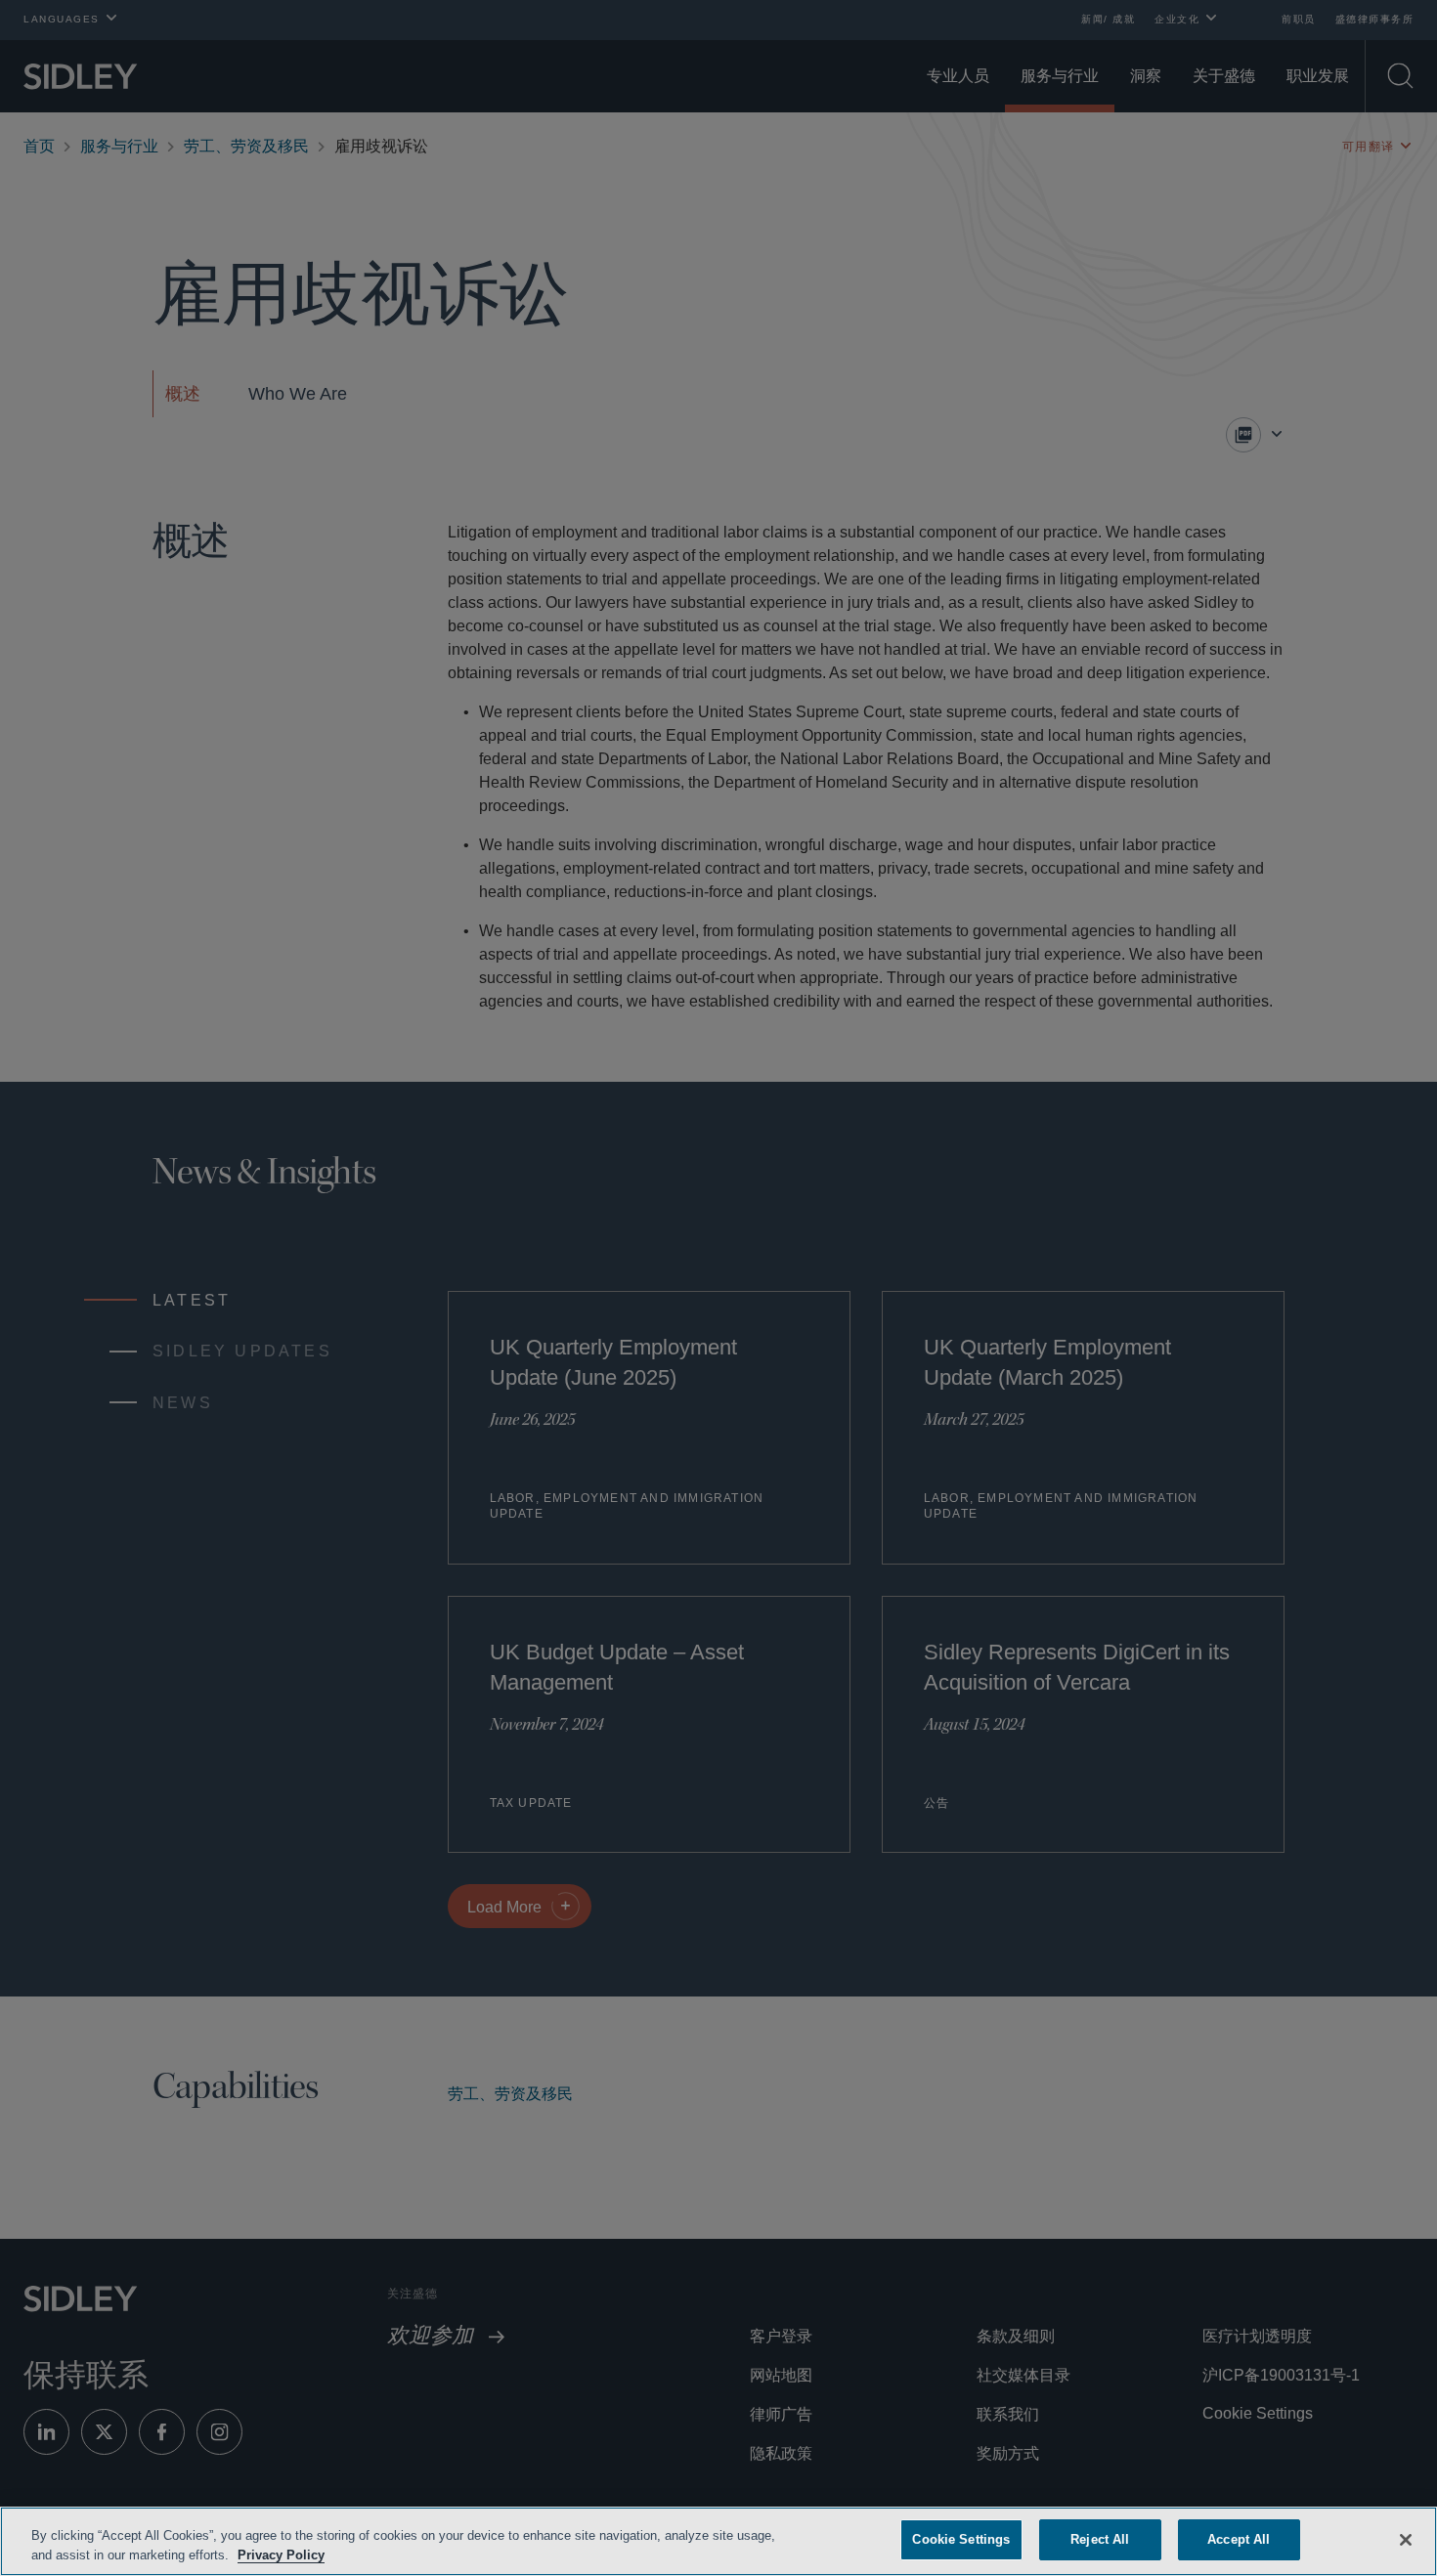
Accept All (1239, 2539)
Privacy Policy (326, 2555)
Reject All (1100, 2539)
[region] (718, 2541)
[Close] (1406, 2538)
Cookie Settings (961, 2539)
